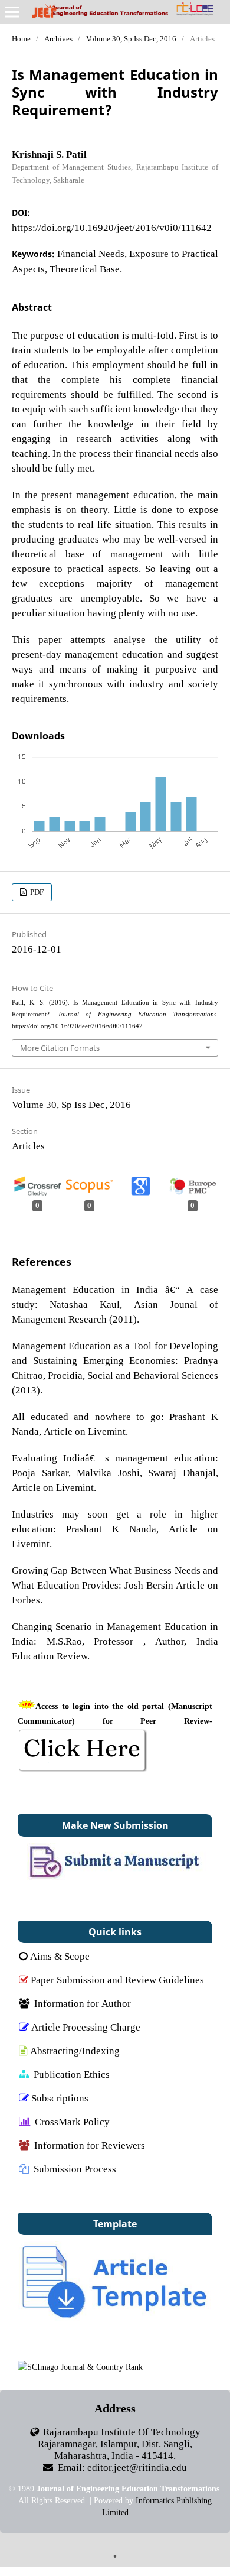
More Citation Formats (60, 1048)
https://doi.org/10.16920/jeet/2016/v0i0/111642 (112, 227)
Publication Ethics (72, 2074)
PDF (36, 892)
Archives (58, 39)
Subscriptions (60, 2098)
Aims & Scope (60, 1956)
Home (21, 39)
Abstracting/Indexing (75, 2050)
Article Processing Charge (86, 2027)
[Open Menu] (12, 12)
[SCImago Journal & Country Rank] (80, 2367)
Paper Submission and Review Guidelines (117, 1979)
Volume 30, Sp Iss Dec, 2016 (131, 39)
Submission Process (75, 2169)
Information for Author (83, 2003)
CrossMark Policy (72, 2121)
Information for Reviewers (90, 2145)
